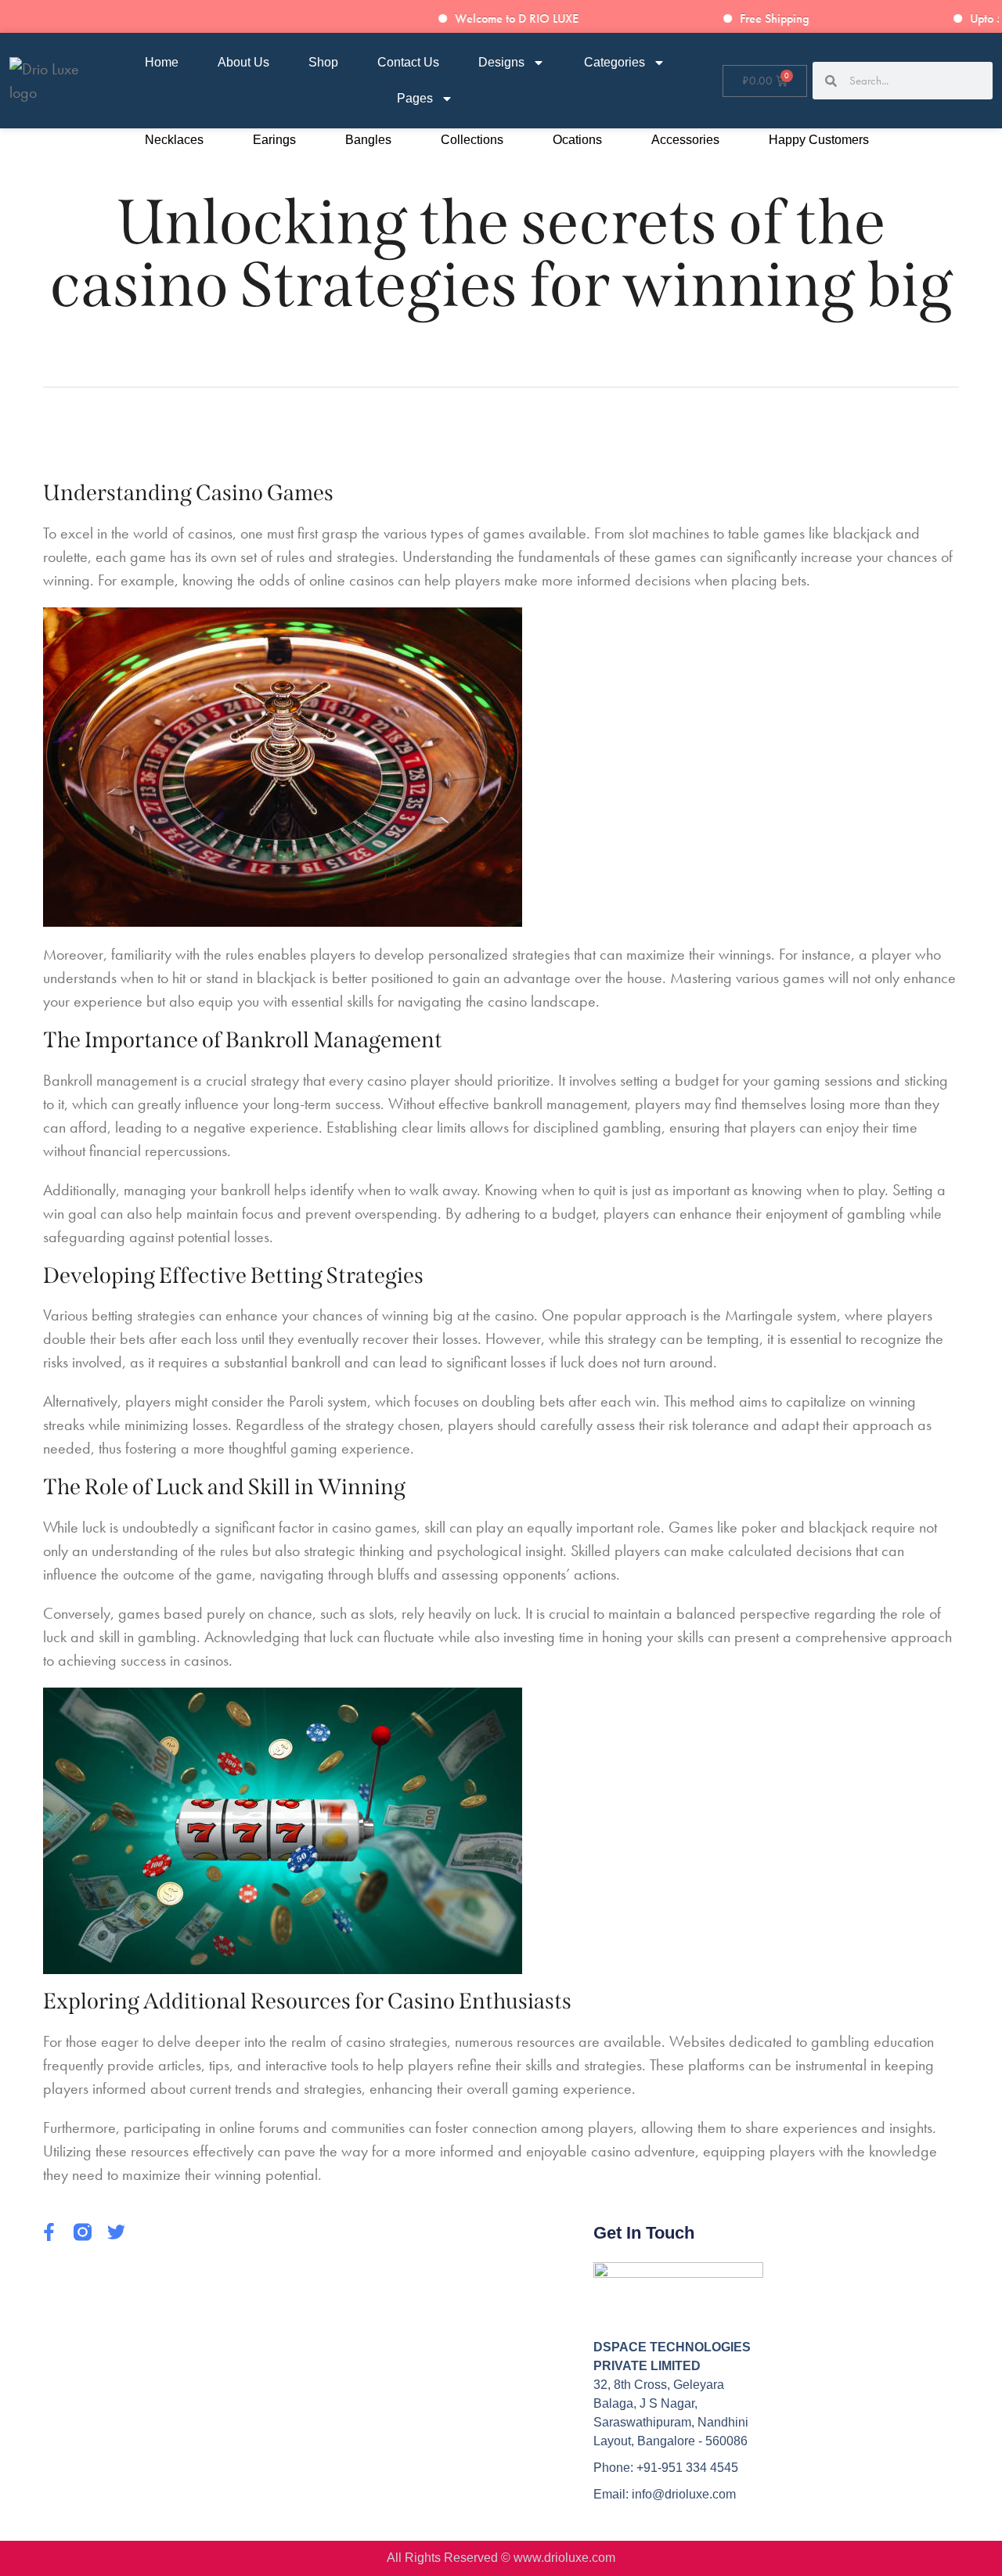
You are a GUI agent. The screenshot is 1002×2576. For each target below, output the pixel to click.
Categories (615, 62)
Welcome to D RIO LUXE (536, 18)
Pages (415, 98)
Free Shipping (794, 18)
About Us (243, 62)
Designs (501, 62)
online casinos (351, 580)
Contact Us (408, 62)
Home (162, 62)
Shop (323, 62)
